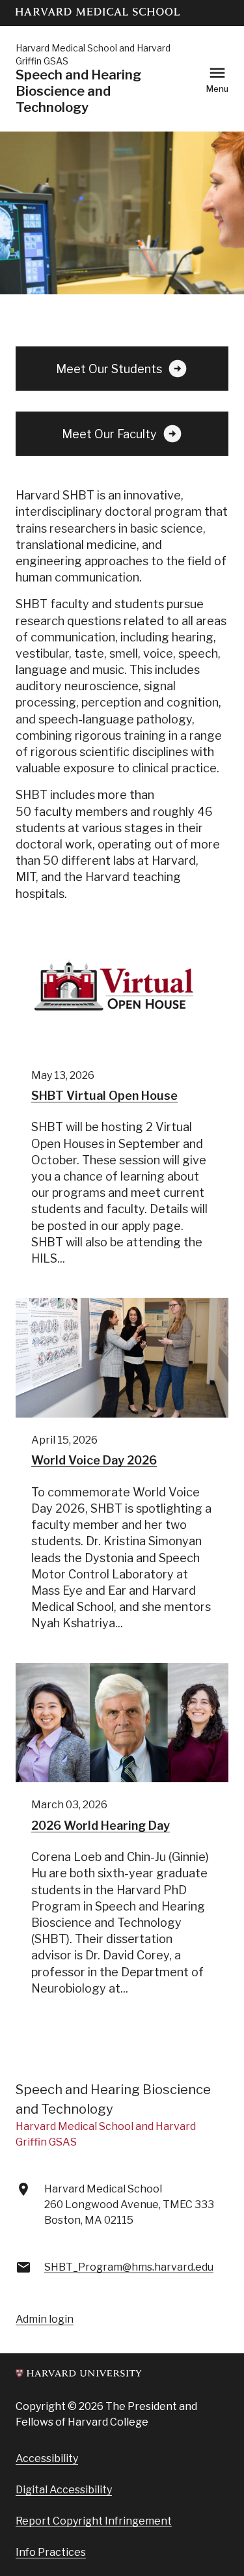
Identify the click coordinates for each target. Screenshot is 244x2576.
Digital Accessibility (64, 2490)
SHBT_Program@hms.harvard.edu (129, 2267)
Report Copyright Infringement (94, 2521)
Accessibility (47, 2458)
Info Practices (51, 2552)
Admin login (45, 2319)
